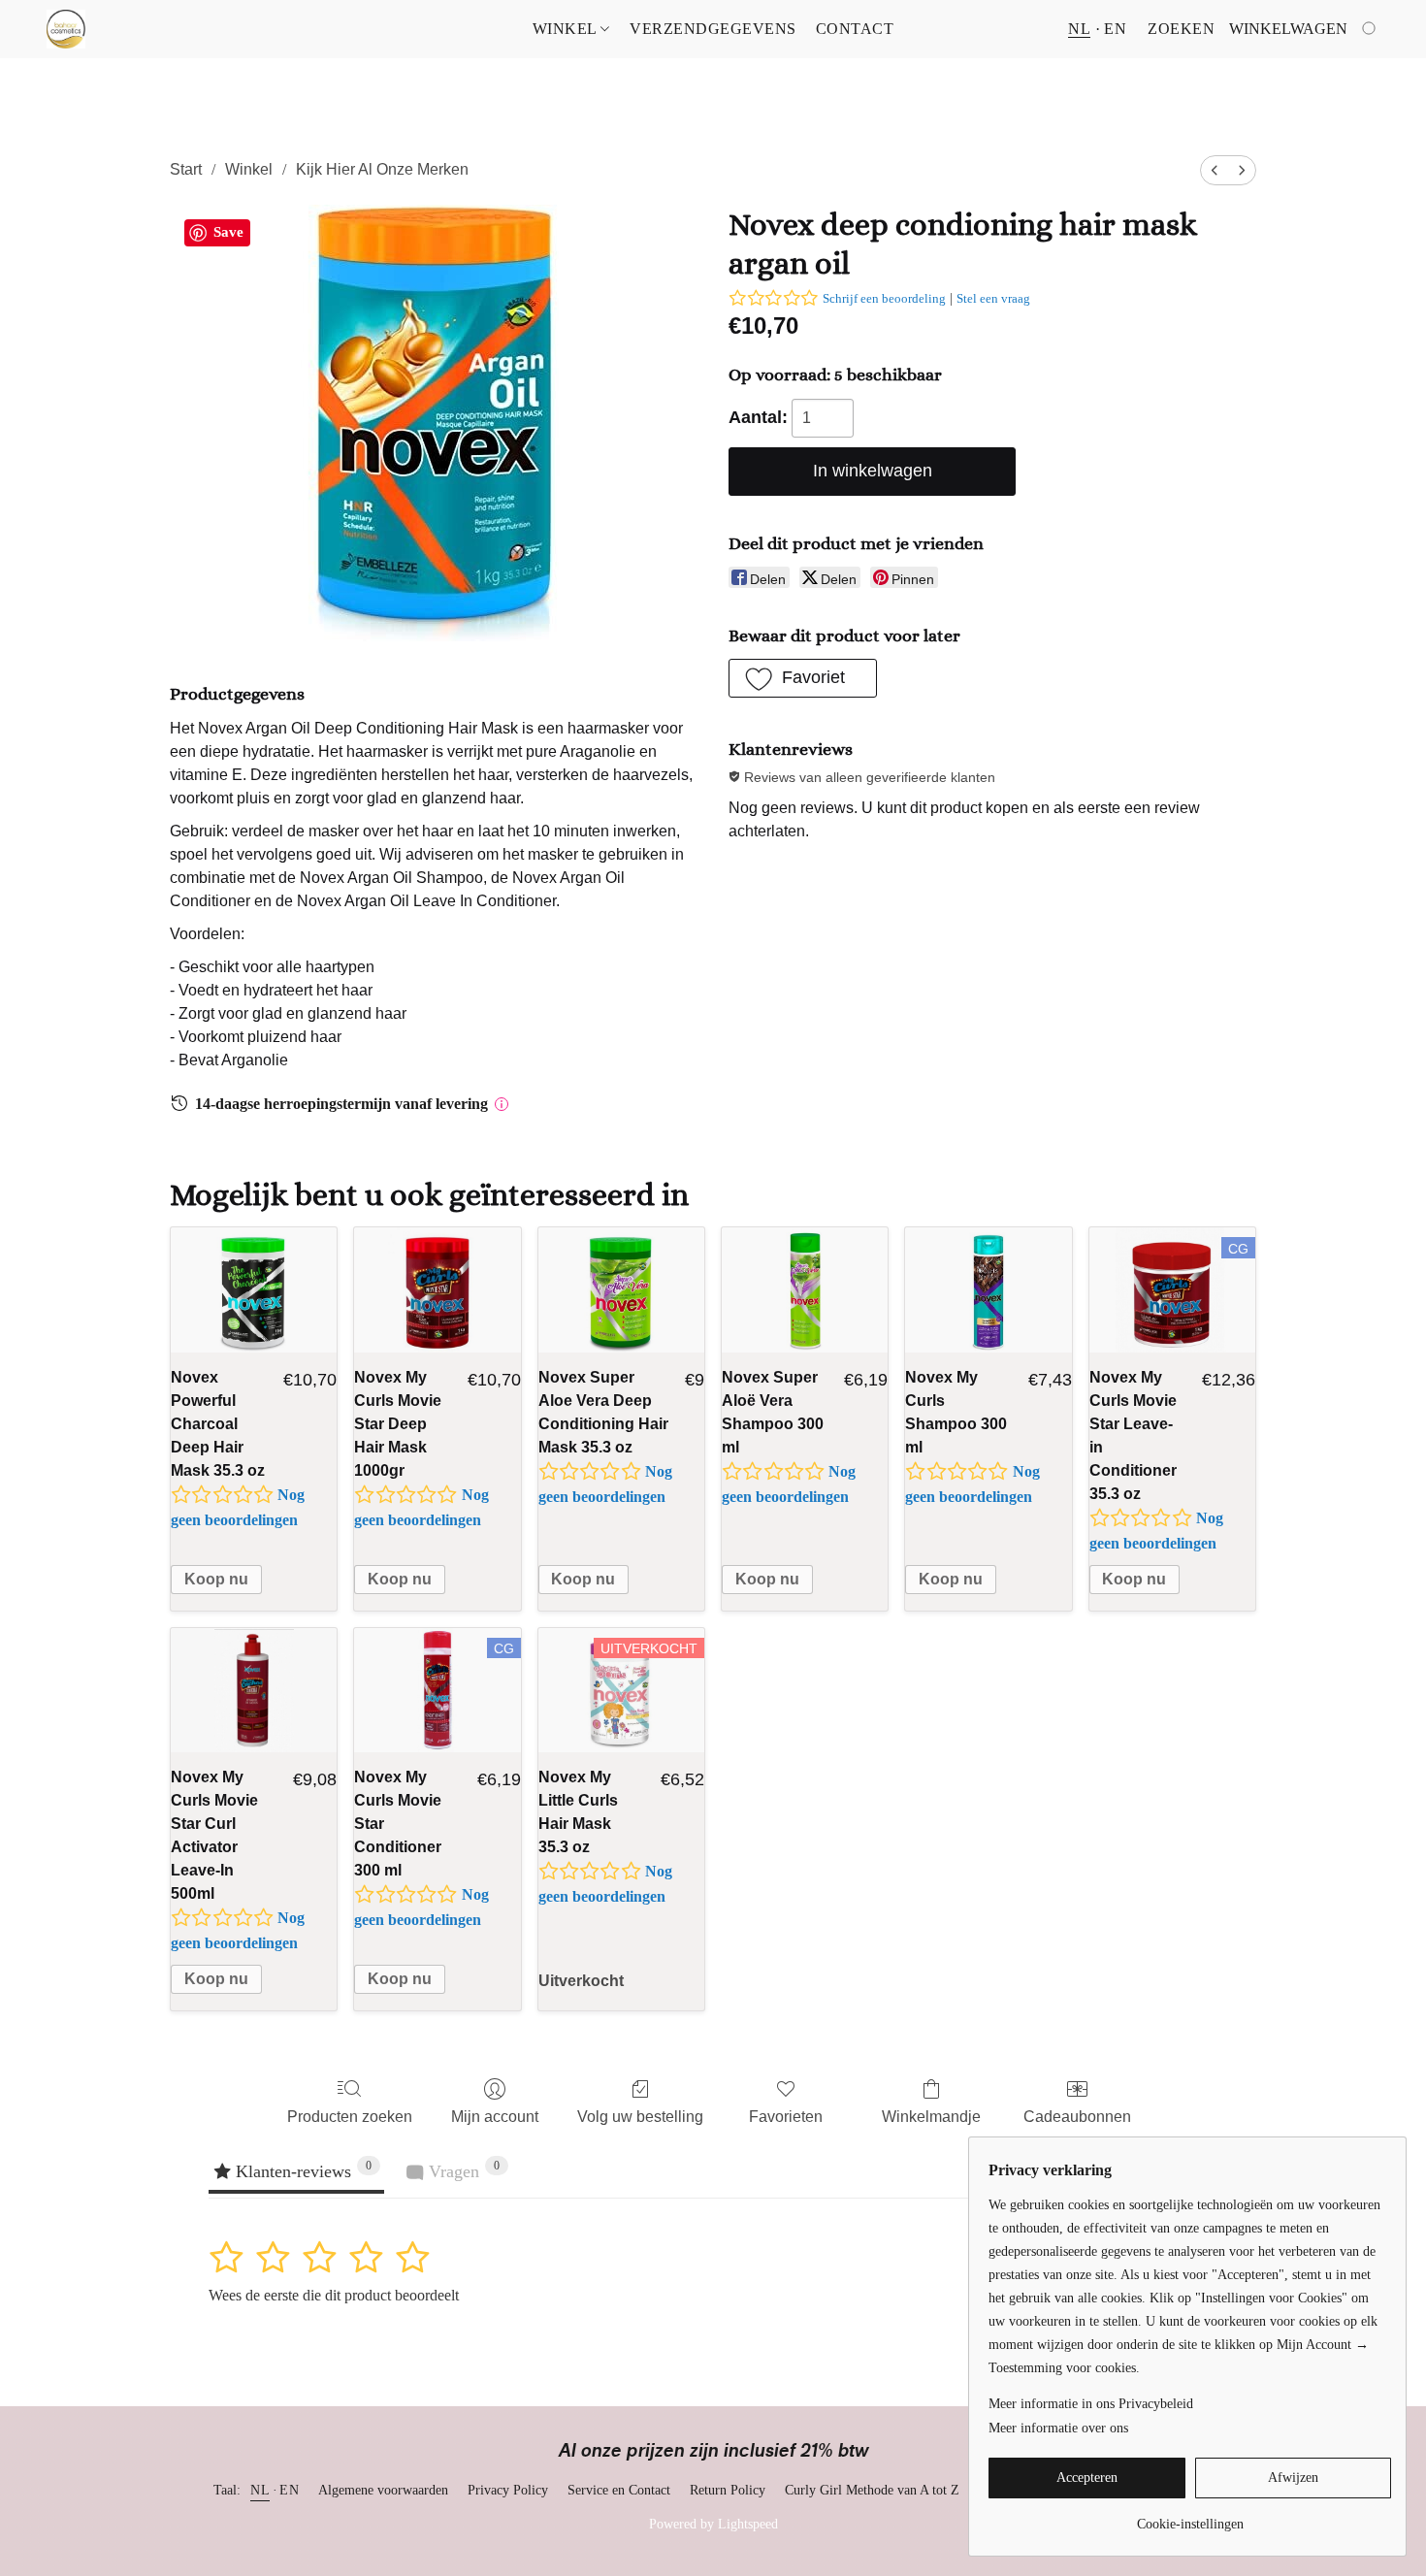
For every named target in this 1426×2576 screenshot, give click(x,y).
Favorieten (786, 2117)
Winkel (567, 29)
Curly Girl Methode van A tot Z (872, 2490)
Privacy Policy (508, 2490)
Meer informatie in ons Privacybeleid (1091, 2404)
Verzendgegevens (713, 29)
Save (228, 232)
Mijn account (495, 2117)
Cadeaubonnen (1077, 2117)
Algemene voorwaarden (383, 2490)
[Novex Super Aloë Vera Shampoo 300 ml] (805, 1290)
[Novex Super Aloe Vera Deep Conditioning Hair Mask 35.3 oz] (621, 1290)
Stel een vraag (993, 298)
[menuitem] (1215, 170)
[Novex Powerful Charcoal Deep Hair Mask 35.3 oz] (254, 1290)
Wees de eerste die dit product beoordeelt (334, 2295)
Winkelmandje (931, 2117)
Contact (855, 29)
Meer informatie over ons (1058, 2428)
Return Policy (728, 2490)
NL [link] (260, 2490)
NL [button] (1079, 29)
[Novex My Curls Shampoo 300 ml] (988, 1290)
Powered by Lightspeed (713, 2524)
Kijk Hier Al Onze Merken (382, 169)
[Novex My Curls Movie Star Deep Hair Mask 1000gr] (437, 1290)
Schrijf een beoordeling (884, 298)
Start (186, 169)
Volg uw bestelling (640, 2117)
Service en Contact (619, 2490)
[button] (66, 29)
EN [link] (289, 2490)
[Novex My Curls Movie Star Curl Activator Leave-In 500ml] (254, 1691)
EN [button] (1115, 29)
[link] (1190, 2517)
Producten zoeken (350, 2117)
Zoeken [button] (1181, 29)
